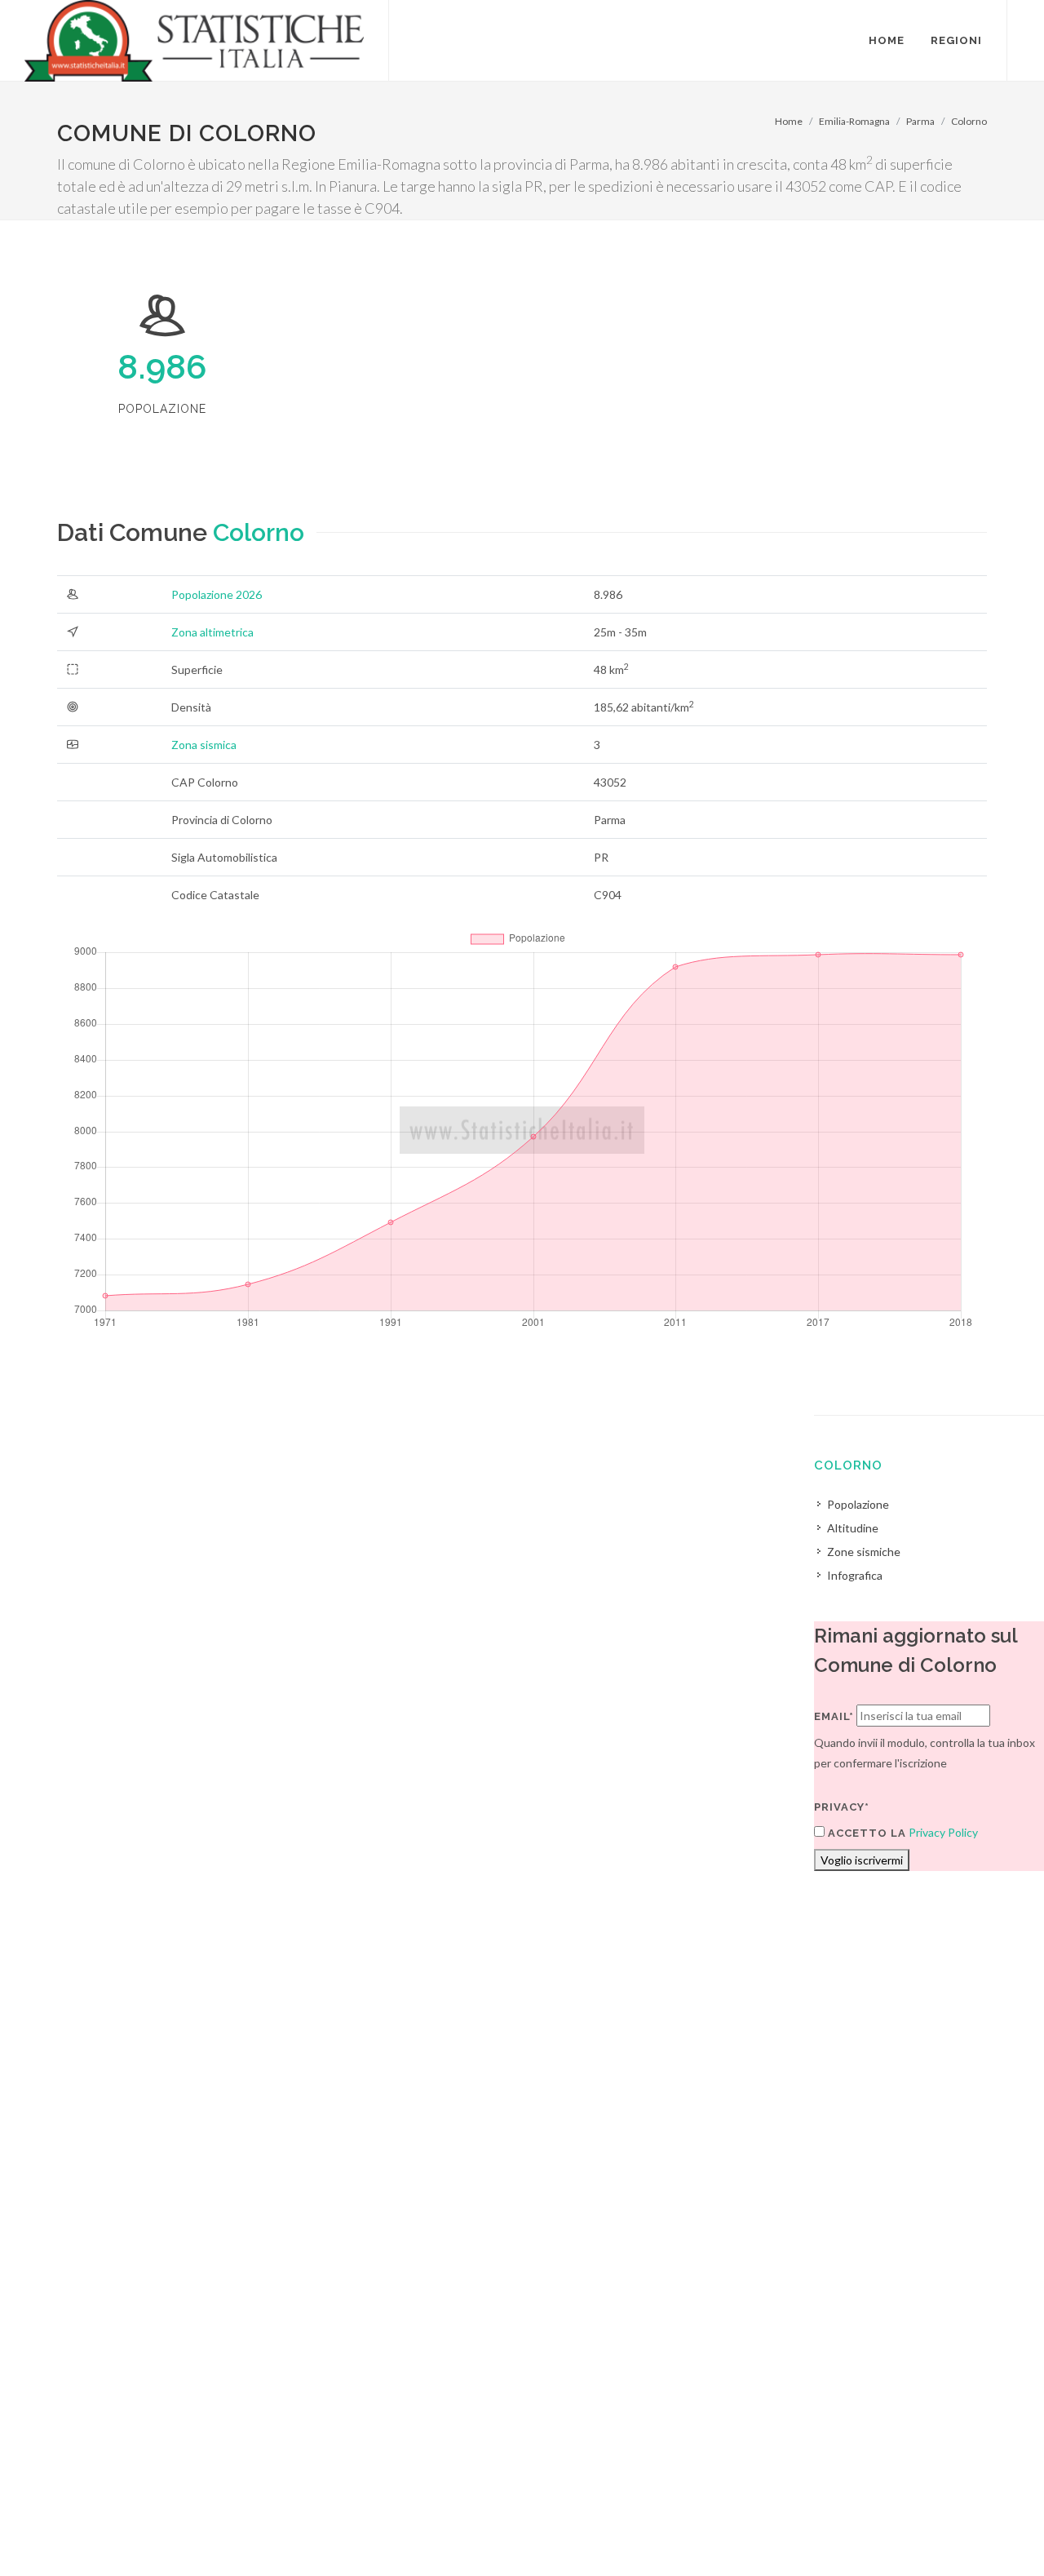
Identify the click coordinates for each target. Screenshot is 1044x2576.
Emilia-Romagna (854, 121)
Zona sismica (204, 745)
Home (789, 121)
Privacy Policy (943, 1832)
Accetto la (865, 1833)
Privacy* (842, 1807)
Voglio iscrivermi (862, 1860)
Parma (920, 121)
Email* (834, 1716)
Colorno (969, 121)
